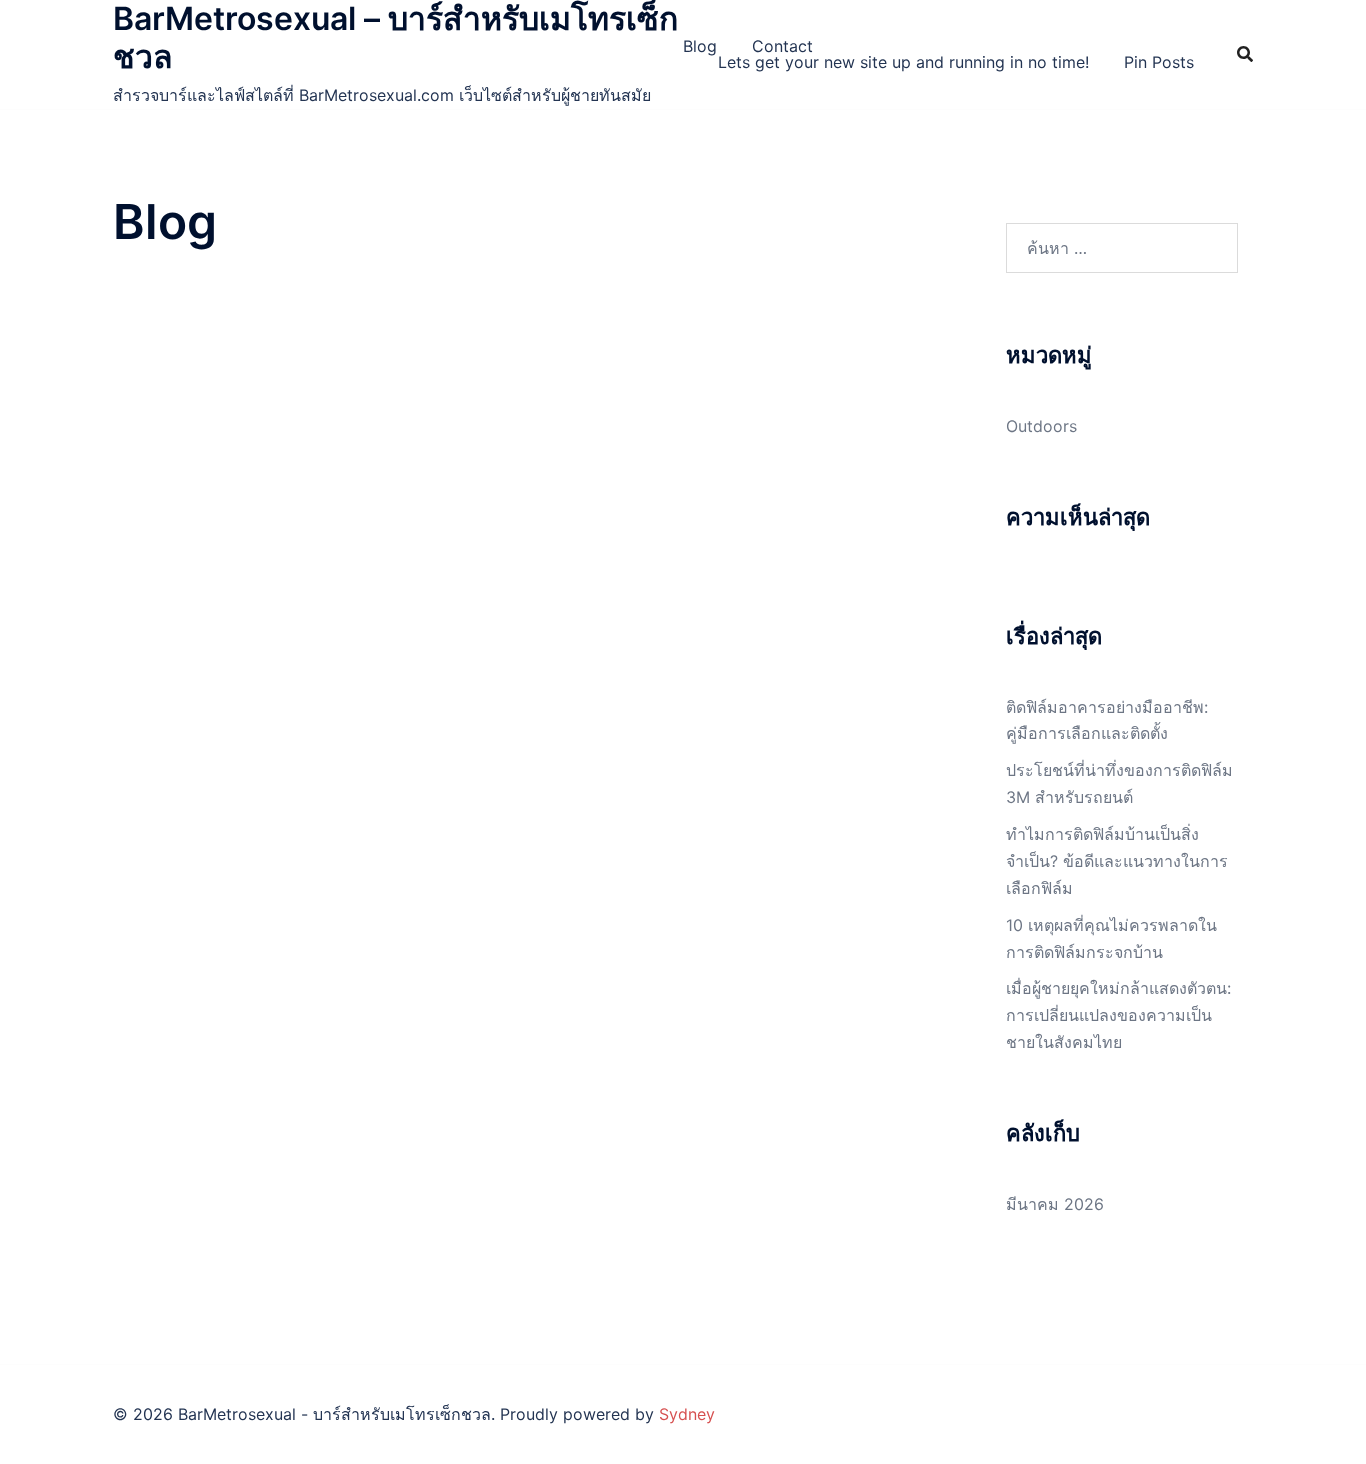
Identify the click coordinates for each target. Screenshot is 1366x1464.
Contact (782, 46)
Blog (700, 46)
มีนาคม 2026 (1055, 1204)
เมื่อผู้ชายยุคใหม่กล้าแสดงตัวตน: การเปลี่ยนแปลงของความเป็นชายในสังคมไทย (1118, 1015)
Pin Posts (1159, 62)
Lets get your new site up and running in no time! (903, 62)
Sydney (687, 1414)
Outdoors (1041, 426)
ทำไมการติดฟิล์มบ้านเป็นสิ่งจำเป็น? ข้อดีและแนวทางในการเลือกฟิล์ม (1117, 861)
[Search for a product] (1245, 54)
